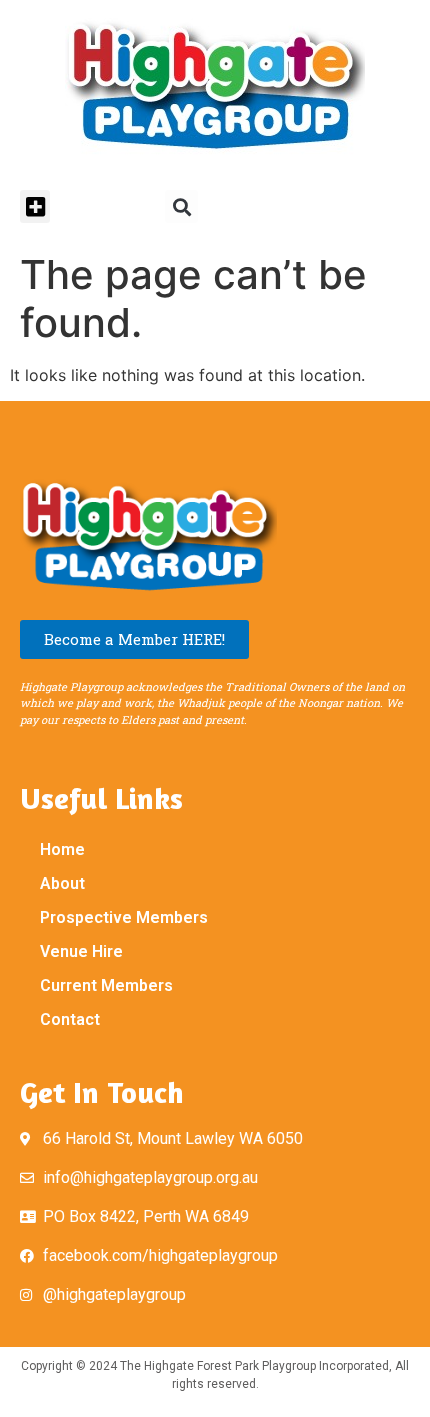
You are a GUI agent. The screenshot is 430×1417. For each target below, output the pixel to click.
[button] (35, 206)
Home (62, 849)
